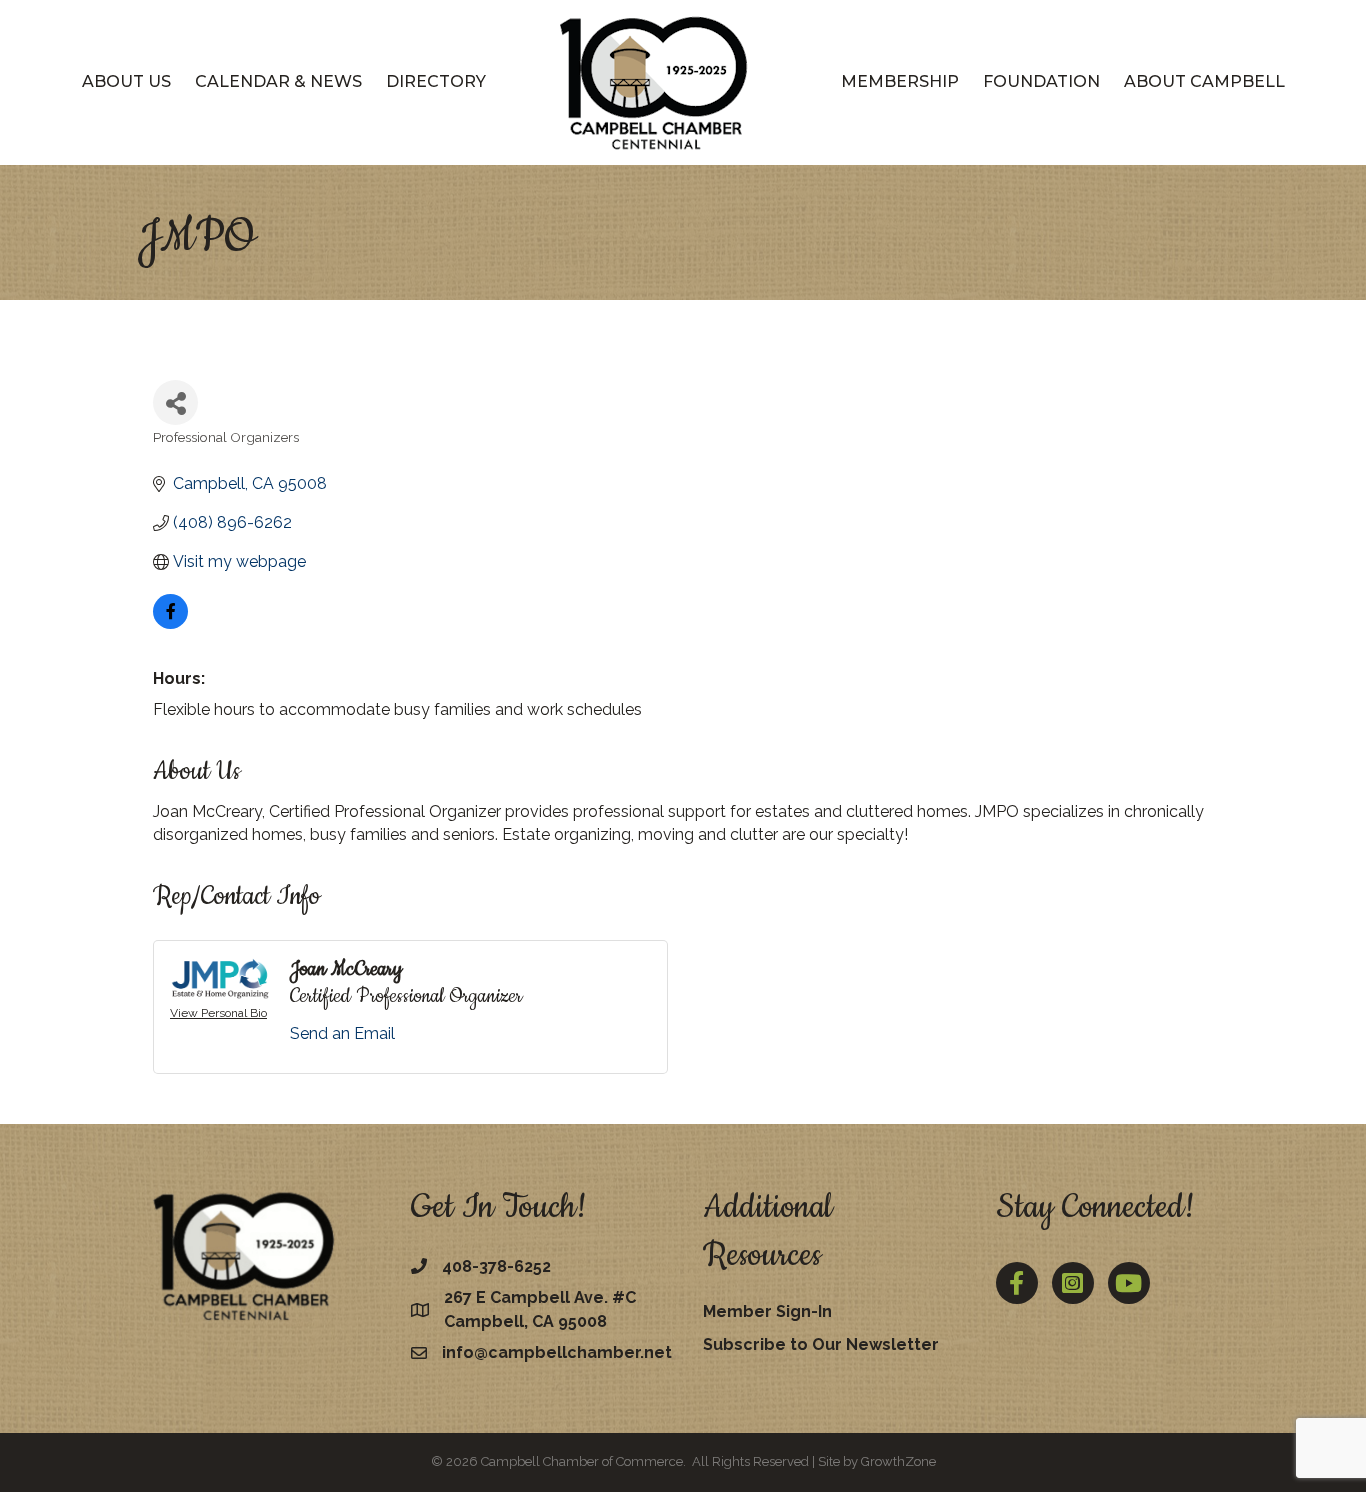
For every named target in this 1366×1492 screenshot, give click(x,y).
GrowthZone (898, 1461)
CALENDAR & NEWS (278, 81)
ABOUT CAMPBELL (1204, 81)
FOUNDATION (1041, 81)
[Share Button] (175, 402)
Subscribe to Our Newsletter (821, 1344)
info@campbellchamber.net (557, 1352)
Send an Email (342, 1033)
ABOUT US (126, 81)
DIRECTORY (436, 81)
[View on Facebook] (170, 623)
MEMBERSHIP (900, 81)
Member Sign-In (767, 1311)
